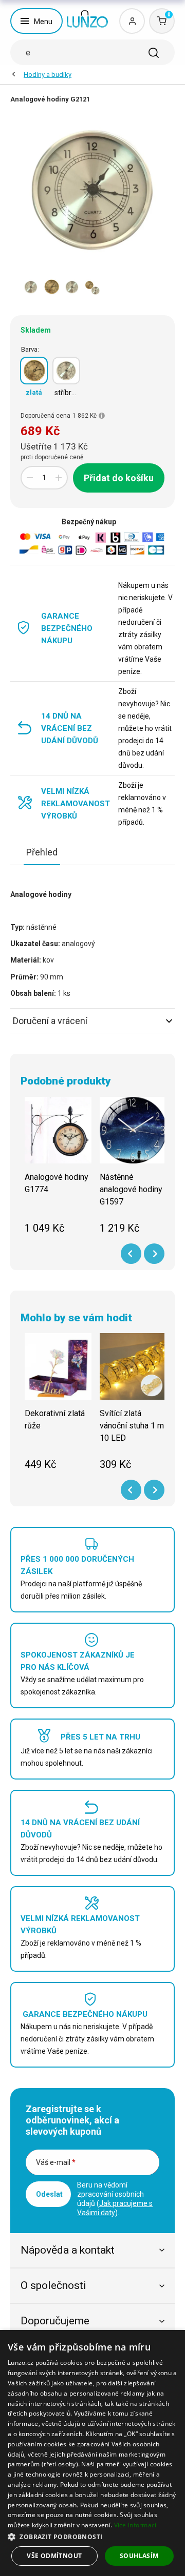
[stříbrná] (66, 371)
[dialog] (92, 2453)
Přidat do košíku (119, 478)
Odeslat (49, 2194)
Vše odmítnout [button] (54, 2556)
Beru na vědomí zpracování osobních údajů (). (115, 2199)
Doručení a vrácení (50, 1021)
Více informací (135, 2525)
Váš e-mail (56, 2162)
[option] (31, 287)
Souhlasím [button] (139, 2556)
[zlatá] (34, 371)
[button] (92, 2536)
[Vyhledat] (154, 53)
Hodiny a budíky (48, 75)
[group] (58, 1171)
